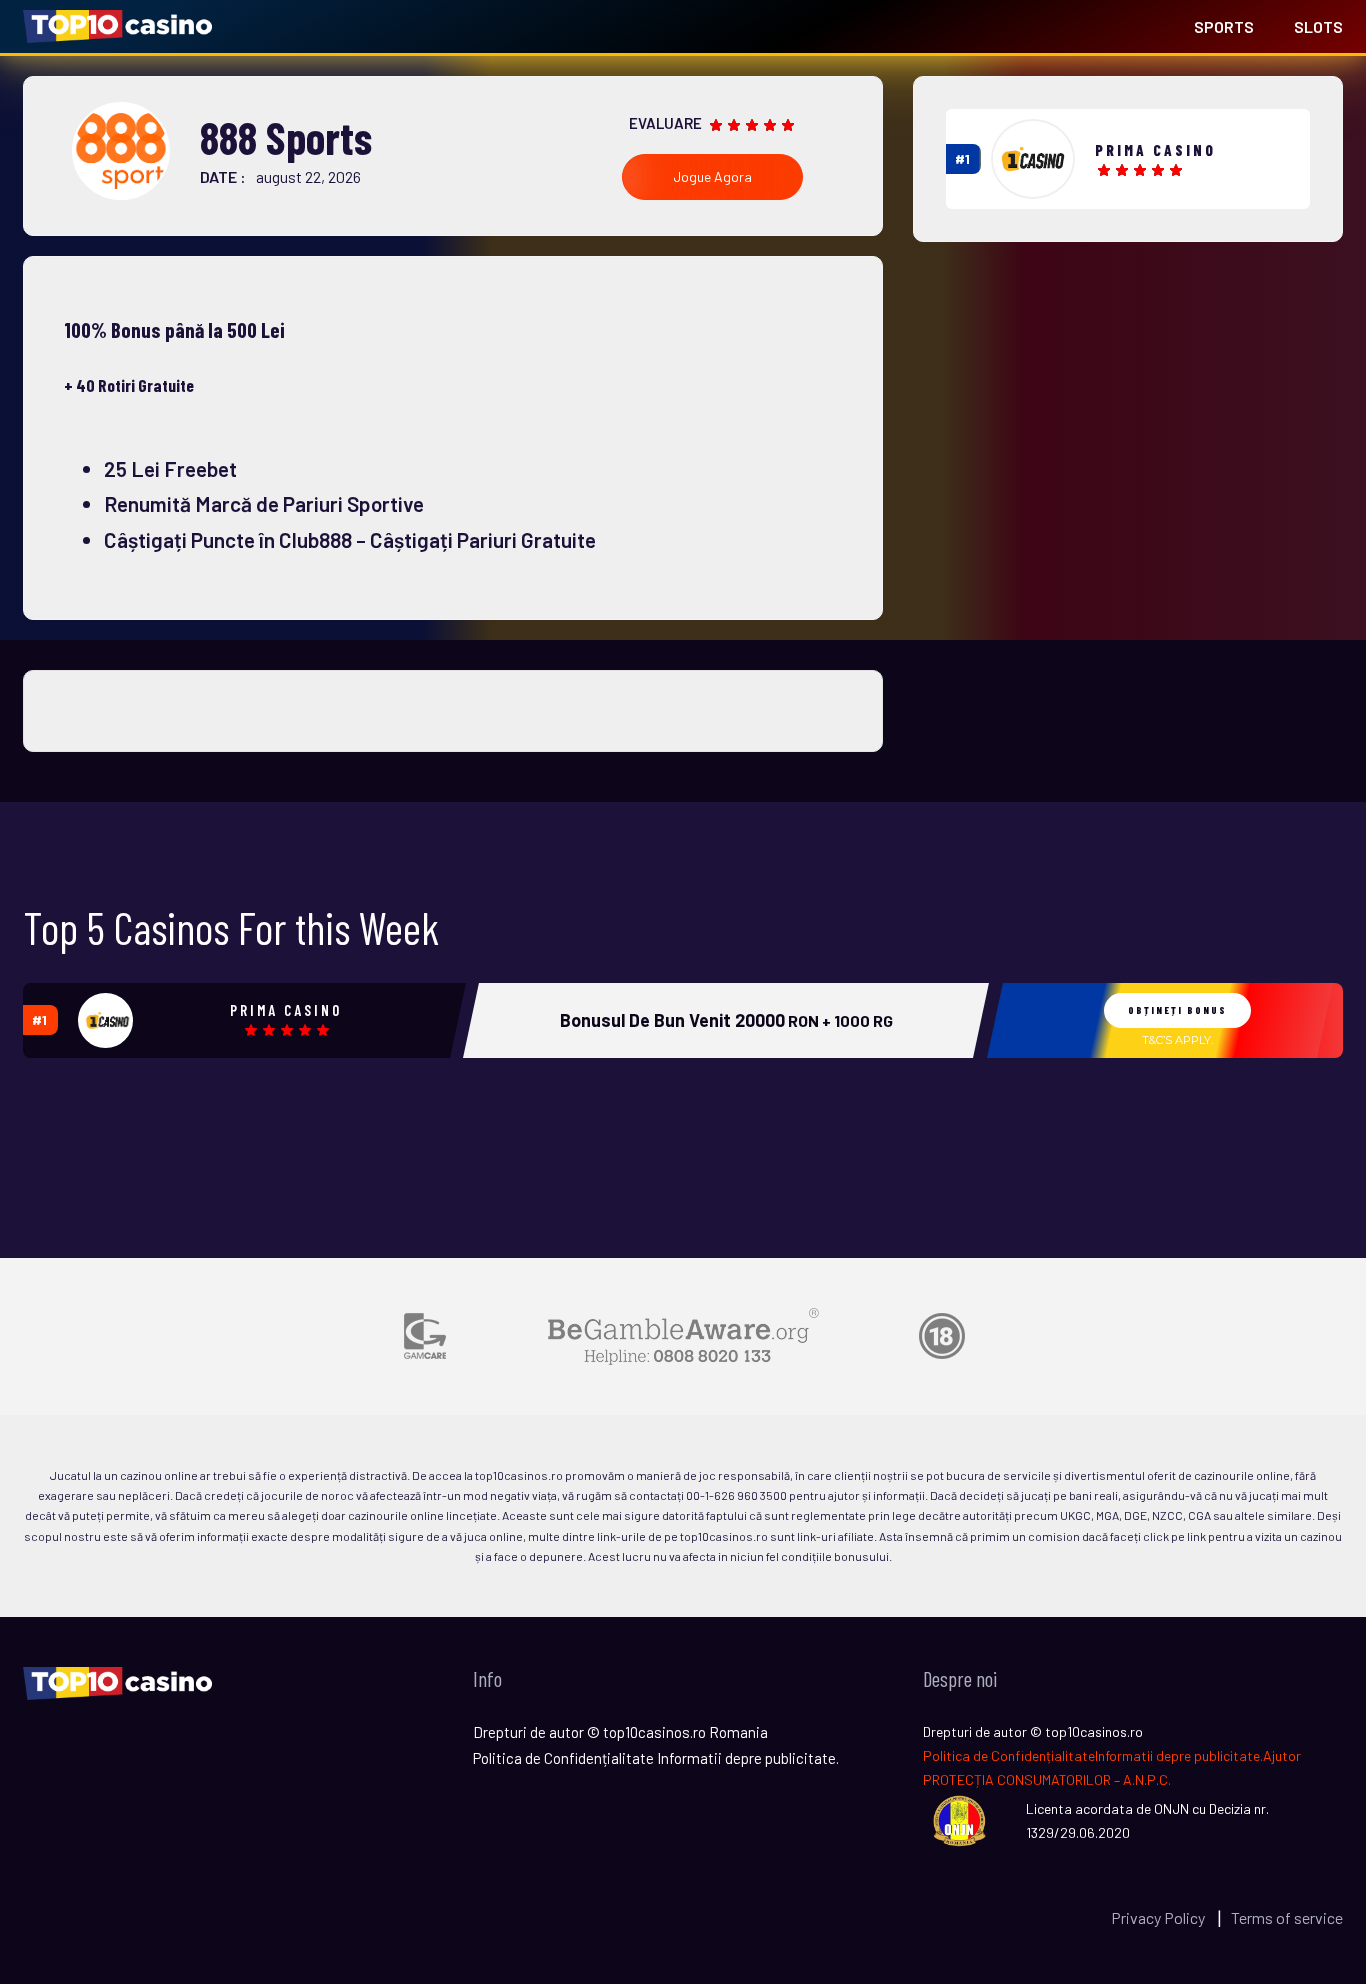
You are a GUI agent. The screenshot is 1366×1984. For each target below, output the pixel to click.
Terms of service (1287, 1917)
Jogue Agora (712, 176)
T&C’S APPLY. (1177, 1040)
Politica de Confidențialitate (1009, 1755)
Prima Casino (1155, 150)
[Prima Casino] (1033, 159)
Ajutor (1282, 1755)
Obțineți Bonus (1177, 1010)
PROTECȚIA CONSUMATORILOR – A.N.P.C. (1047, 1779)
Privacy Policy (1159, 1917)
